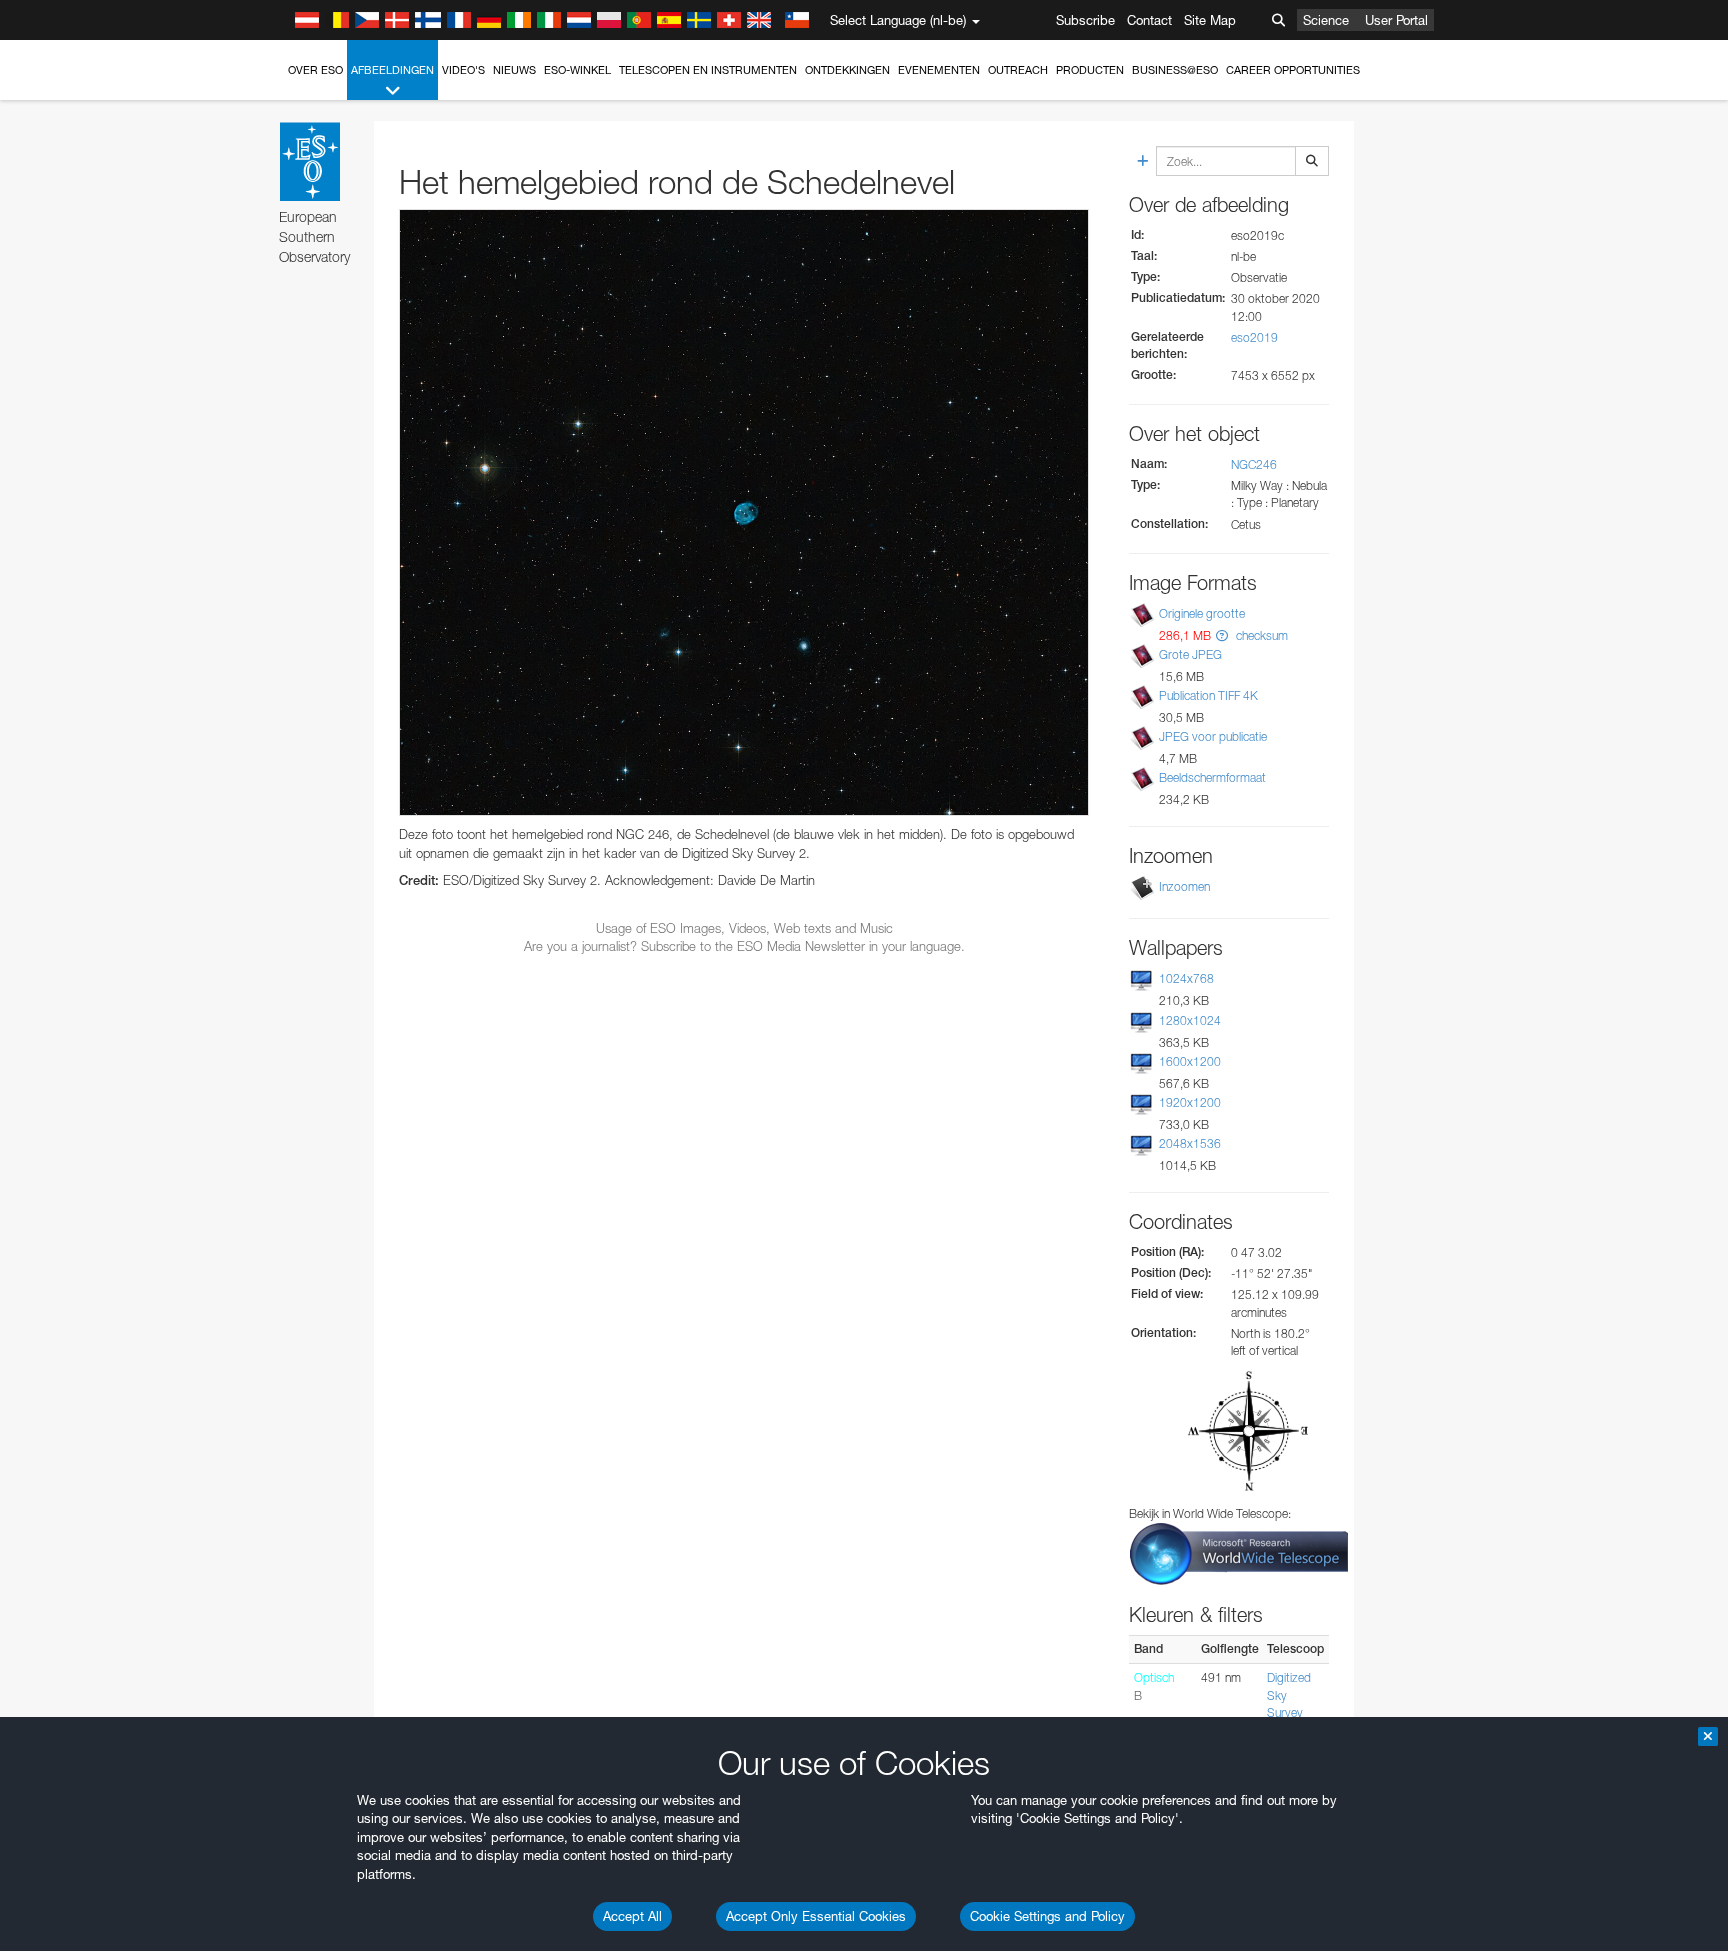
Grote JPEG (1190, 654)
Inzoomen (1184, 886)
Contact (1149, 20)
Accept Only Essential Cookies (816, 1916)
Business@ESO (1175, 70)
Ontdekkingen (847, 70)
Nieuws (514, 70)
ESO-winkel (577, 70)
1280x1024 (1190, 1020)
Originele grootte (1202, 613)
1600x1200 (1190, 1061)
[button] (1222, 635)
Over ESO (315, 70)
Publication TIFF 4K (1208, 695)
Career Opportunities (1293, 70)
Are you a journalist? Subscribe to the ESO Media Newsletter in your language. (744, 946)
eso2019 (1254, 337)
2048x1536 (1190, 1143)
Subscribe (1085, 20)
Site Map (1210, 20)
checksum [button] (1260, 635)
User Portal (1396, 20)
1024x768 (1186, 978)
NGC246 (1254, 464)
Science (1326, 20)
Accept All (632, 1916)
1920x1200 (1190, 1102)
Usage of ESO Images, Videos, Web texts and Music (744, 928)
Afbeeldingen (392, 70)
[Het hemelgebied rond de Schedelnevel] (744, 512)
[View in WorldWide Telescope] (1239, 1552)
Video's (463, 70)
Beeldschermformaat (1212, 777)
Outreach (1018, 70)
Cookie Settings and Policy (1047, 1916)
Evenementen (939, 70)
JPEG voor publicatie (1213, 736)
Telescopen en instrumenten (708, 70)
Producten (1090, 70)
